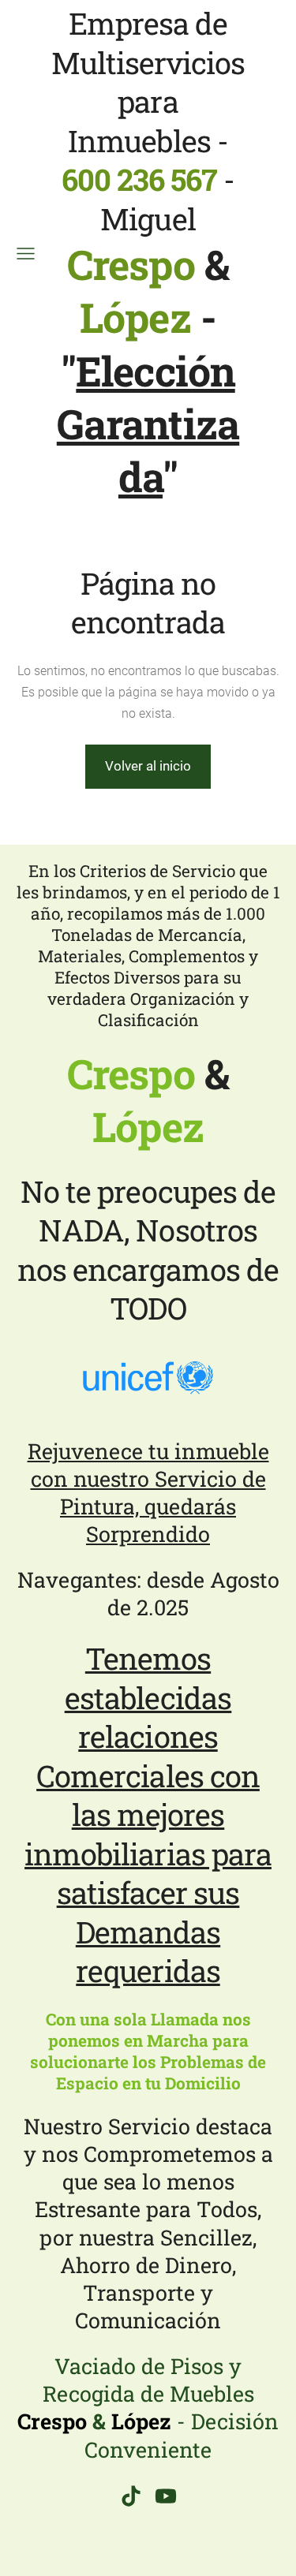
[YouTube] (166, 2496)
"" (148, 424)
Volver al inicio (148, 766)
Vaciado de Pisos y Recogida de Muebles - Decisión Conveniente (148, 2407)
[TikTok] (131, 2496)
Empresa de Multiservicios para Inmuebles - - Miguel (148, 172)
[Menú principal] (26, 254)
